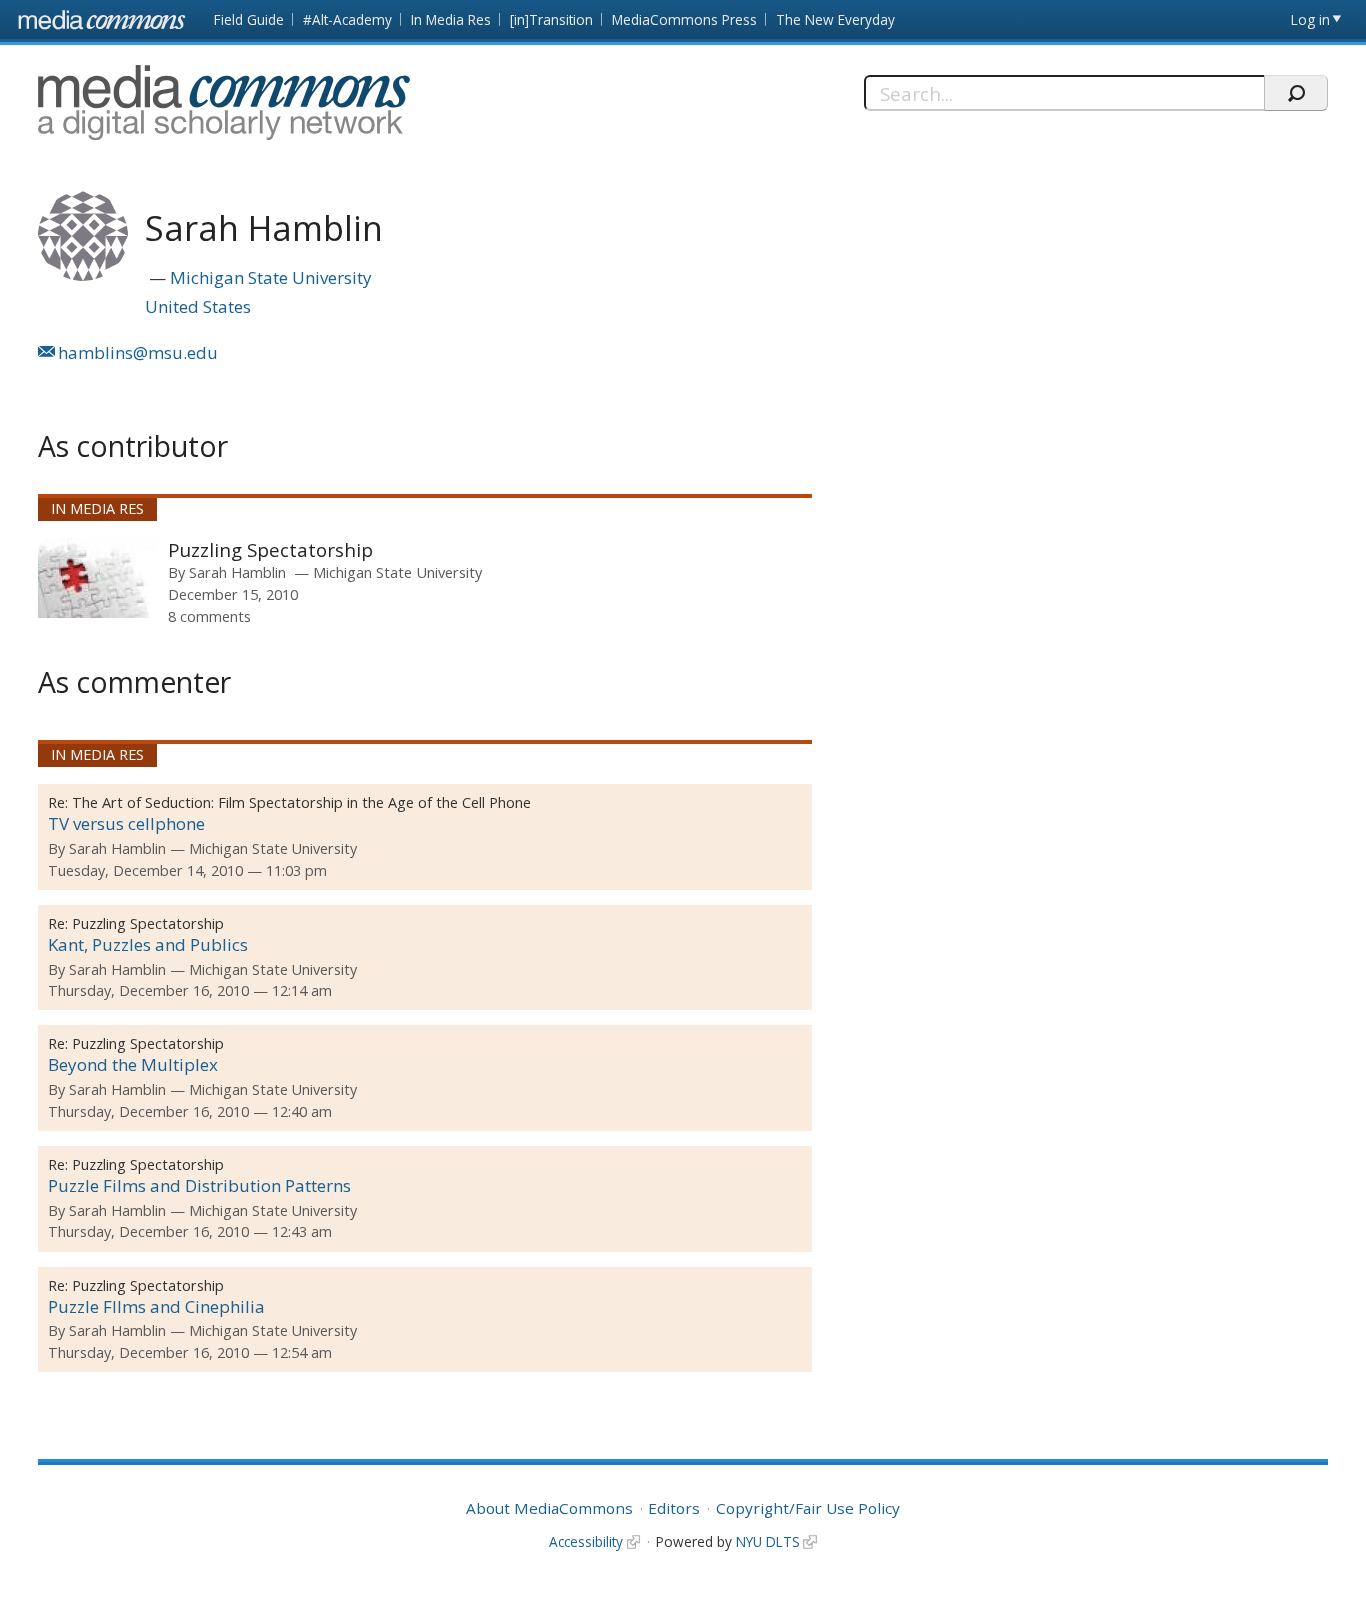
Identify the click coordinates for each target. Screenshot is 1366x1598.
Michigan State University (271, 277)
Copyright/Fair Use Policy (808, 1508)
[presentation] (98, 578)
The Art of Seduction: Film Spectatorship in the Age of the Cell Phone (301, 802)
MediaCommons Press (684, 19)
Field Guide (249, 19)
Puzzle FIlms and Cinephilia (156, 1306)
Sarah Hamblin (237, 572)
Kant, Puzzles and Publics (148, 944)
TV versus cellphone (126, 823)
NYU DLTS (768, 1541)
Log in (1310, 19)
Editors (674, 1508)
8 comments (209, 616)
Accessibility (586, 1541)
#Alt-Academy (347, 19)
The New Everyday (835, 19)
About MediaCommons (549, 1508)
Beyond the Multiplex (133, 1064)
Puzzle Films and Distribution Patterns (199, 1185)
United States (198, 306)
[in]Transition (551, 19)
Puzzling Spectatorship (270, 549)
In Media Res (451, 19)
